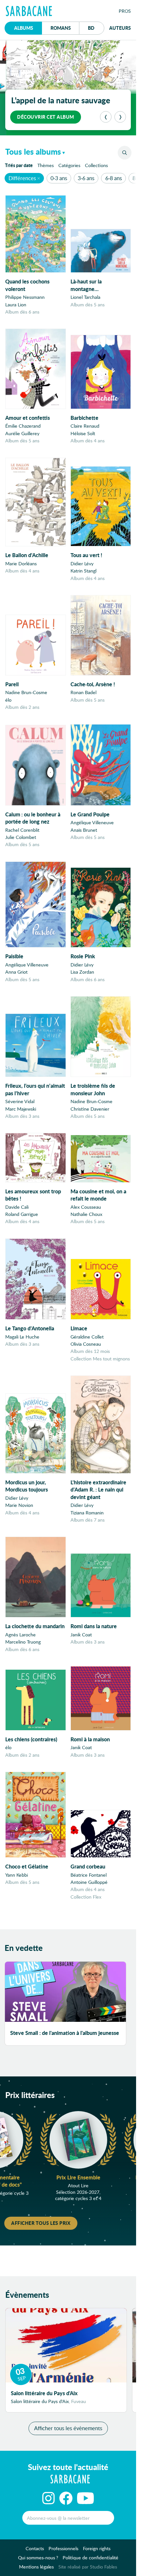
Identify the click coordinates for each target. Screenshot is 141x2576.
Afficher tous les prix (41, 2223)
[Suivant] (120, 117)
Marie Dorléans (21, 563)
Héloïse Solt (83, 433)
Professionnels (63, 2548)
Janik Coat (81, 1635)
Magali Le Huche (22, 1337)
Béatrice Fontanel (89, 1875)
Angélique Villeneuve (92, 822)
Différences (22, 178)
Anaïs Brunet (84, 830)
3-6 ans (86, 178)
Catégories (69, 165)
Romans (61, 28)
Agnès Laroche (20, 1635)
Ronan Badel (83, 692)
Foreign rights (97, 2548)
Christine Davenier (90, 1109)
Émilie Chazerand (23, 426)
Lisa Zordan (82, 972)
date (20, 165)
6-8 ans (114, 178)
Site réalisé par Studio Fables (88, 2567)
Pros (125, 11)
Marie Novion (19, 1505)
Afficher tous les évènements (68, 2428)
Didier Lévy (82, 563)
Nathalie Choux (86, 1214)
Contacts (35, 2548)
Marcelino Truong (23, 1642)
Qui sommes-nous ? (38, 2558)
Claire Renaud (85, 426)
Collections (96, 165)
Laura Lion (16, 305)
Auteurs (120, 28)
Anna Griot (16, 972)
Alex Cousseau (86, 1207)
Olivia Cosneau (86, 1344)
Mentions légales (36, 2567)
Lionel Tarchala (85, 297)
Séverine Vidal (20, 1101)
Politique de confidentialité (91, 2558)
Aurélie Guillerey (22, 433)
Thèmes (46, 165)
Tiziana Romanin (87, 1513)
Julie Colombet (21, 837)
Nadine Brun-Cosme (26, 692)
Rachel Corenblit (22, 830)
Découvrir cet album (46, 117)
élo (8, 700)
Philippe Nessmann (25, 297)
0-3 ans (59, 178)
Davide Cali (17, 1207)
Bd (96, 28)
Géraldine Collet (87, 1337)
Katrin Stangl (83, 571)
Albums (24, 28)
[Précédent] (106, 117)
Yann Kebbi (17, 1875)
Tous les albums (33, 152)
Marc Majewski (21, 1109)
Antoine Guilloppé (89, 1882)
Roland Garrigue (22, 1214)
